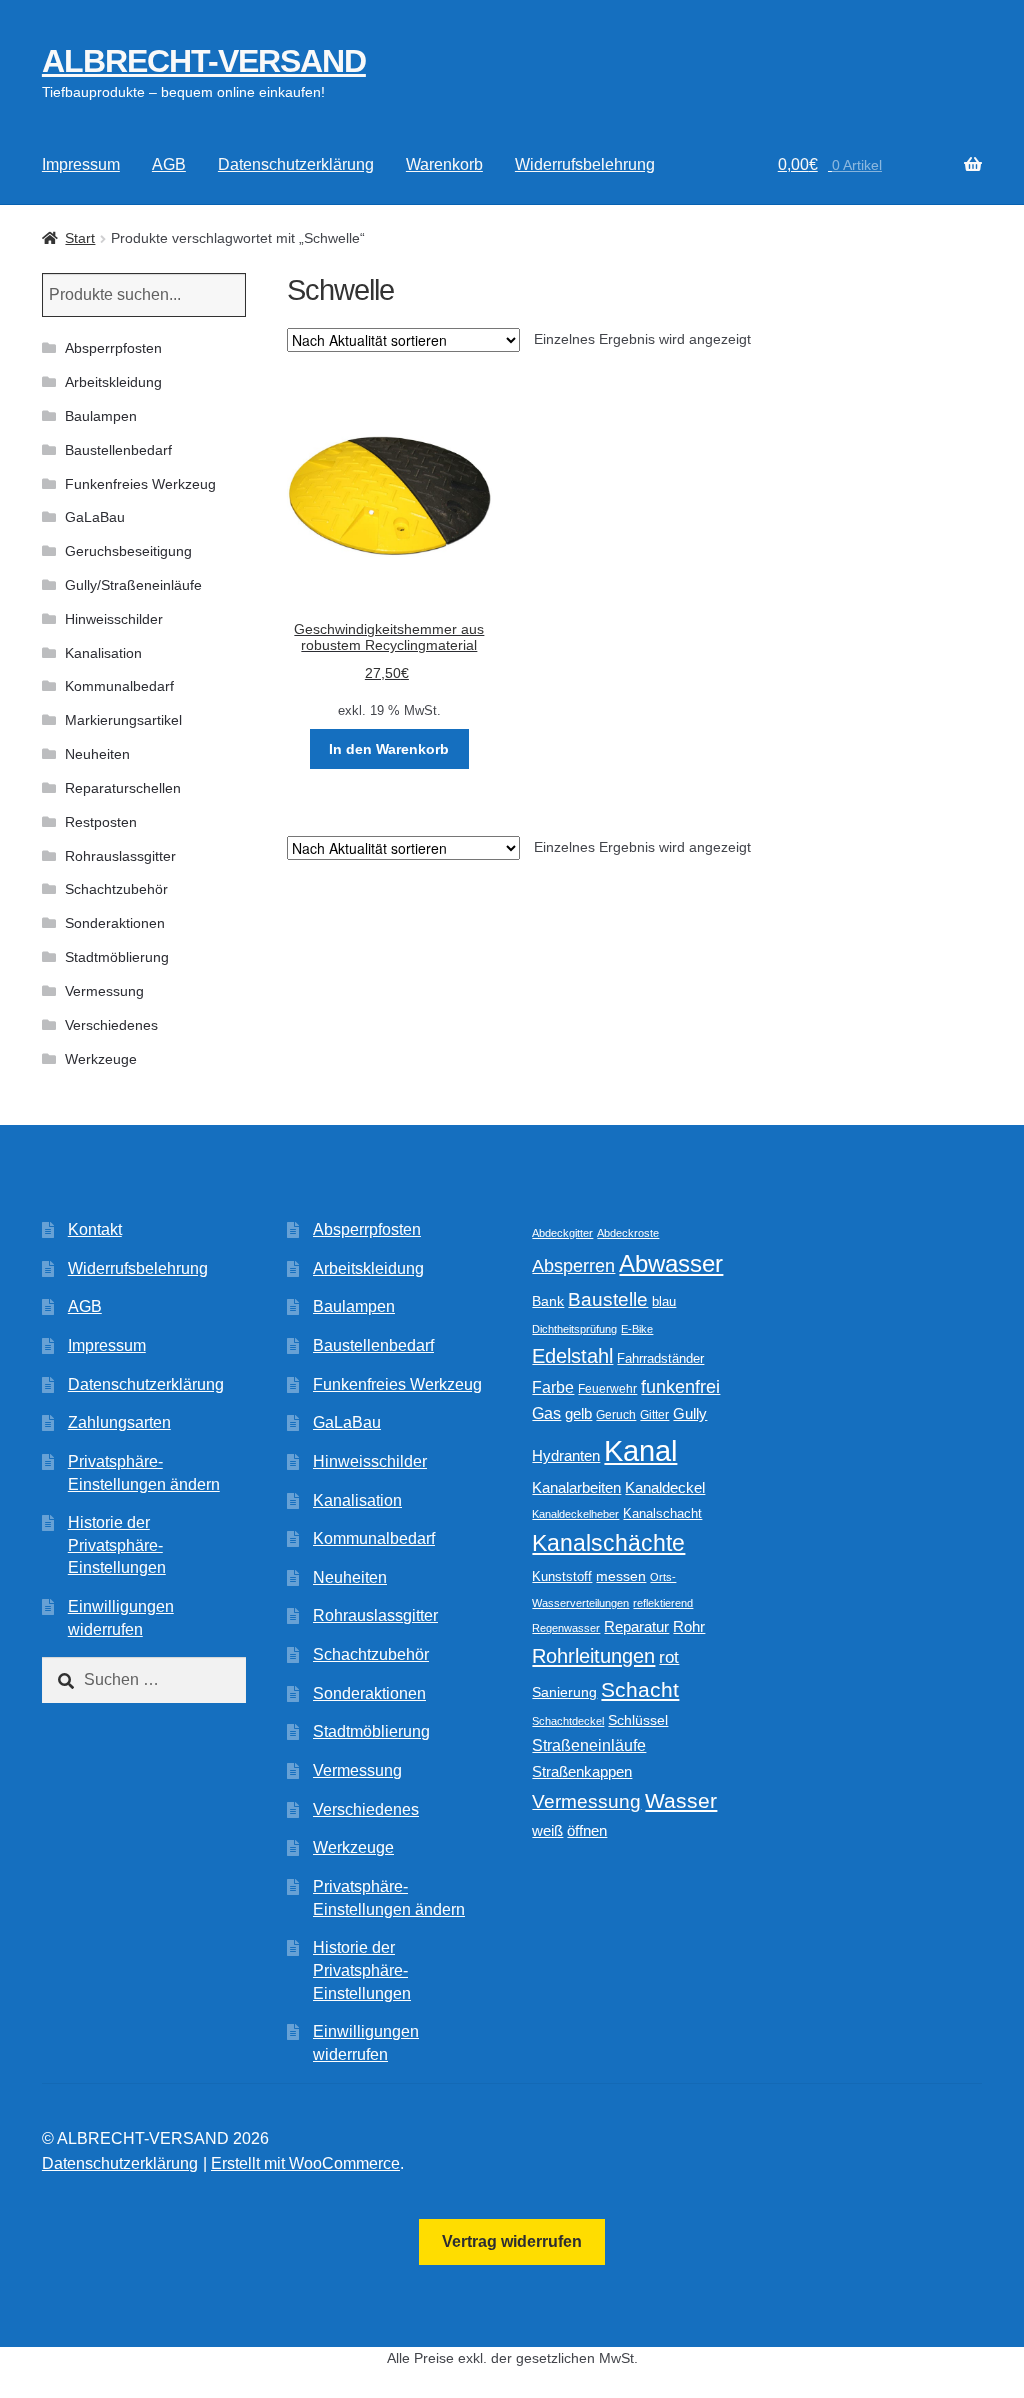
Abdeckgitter (562, 1233)
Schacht (640, 1689)
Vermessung (104, 991)
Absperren (573, 1266)
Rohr (689, 1626)
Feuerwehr (607, 1389)
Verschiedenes (111, 1025)
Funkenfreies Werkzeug (140, 484)
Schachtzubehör (116, 889)
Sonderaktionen (115, 923)
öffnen (587, 1831)
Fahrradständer (660, 1359)
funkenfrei (680, 1387)
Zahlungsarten (119, 1422)
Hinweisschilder (114, 619)
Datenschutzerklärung (296, 164)
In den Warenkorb (389, 749)
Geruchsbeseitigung (128, 551)
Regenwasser (566, 1628)
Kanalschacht (662, 1513)
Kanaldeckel (665, 1488)
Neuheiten (97, 754)
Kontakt (95, 1229)
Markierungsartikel (123, 720)
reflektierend (663, 1603)
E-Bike (637, 1329)
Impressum (81, 164)
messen (621, 1576)
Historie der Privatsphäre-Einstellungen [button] (117, 1545)
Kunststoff (562, 1577)
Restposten (101, 822)
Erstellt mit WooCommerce (305, 2163)
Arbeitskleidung (113, 382)
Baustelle (608, 1299)
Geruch (616, 1415)
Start (80, 238)
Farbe (553, 1387)
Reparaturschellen (123, 788)
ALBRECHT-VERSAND (204, 61)
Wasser (681, 1800)
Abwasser (671, 1263)
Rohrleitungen (593, 1656)
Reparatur (636, 1626)
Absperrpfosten (113, 348)
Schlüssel (638, 1720)
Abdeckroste (628, 1233)
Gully (690, 1413)
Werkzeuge (101, 1059)
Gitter (654, 1415)
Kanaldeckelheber (575, 1514)
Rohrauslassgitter (120, 856)
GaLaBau (95, 517)
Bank (548, 1301)
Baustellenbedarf (118, 450)
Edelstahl (572, 1356)
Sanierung (564, 1692)
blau (664, 1301)
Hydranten (566, 1456)
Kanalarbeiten (576, 1487)
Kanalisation (103, 653)
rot (669, 1657)
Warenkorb (444, 164)
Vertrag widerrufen (512, 2241)
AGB (169, 164)
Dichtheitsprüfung (574, 1329)
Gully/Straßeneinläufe (133, 585)
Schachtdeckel (568, 1721)
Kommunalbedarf (119, 686)
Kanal (640, 1450)
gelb (578, 1413)
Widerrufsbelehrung (585, 164)
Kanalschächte (608, 1543)
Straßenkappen (582, 1772)
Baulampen (101, 416)
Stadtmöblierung (117, 957)
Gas (546, 1413)
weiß (547, 1830)
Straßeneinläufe (589, 1745)
